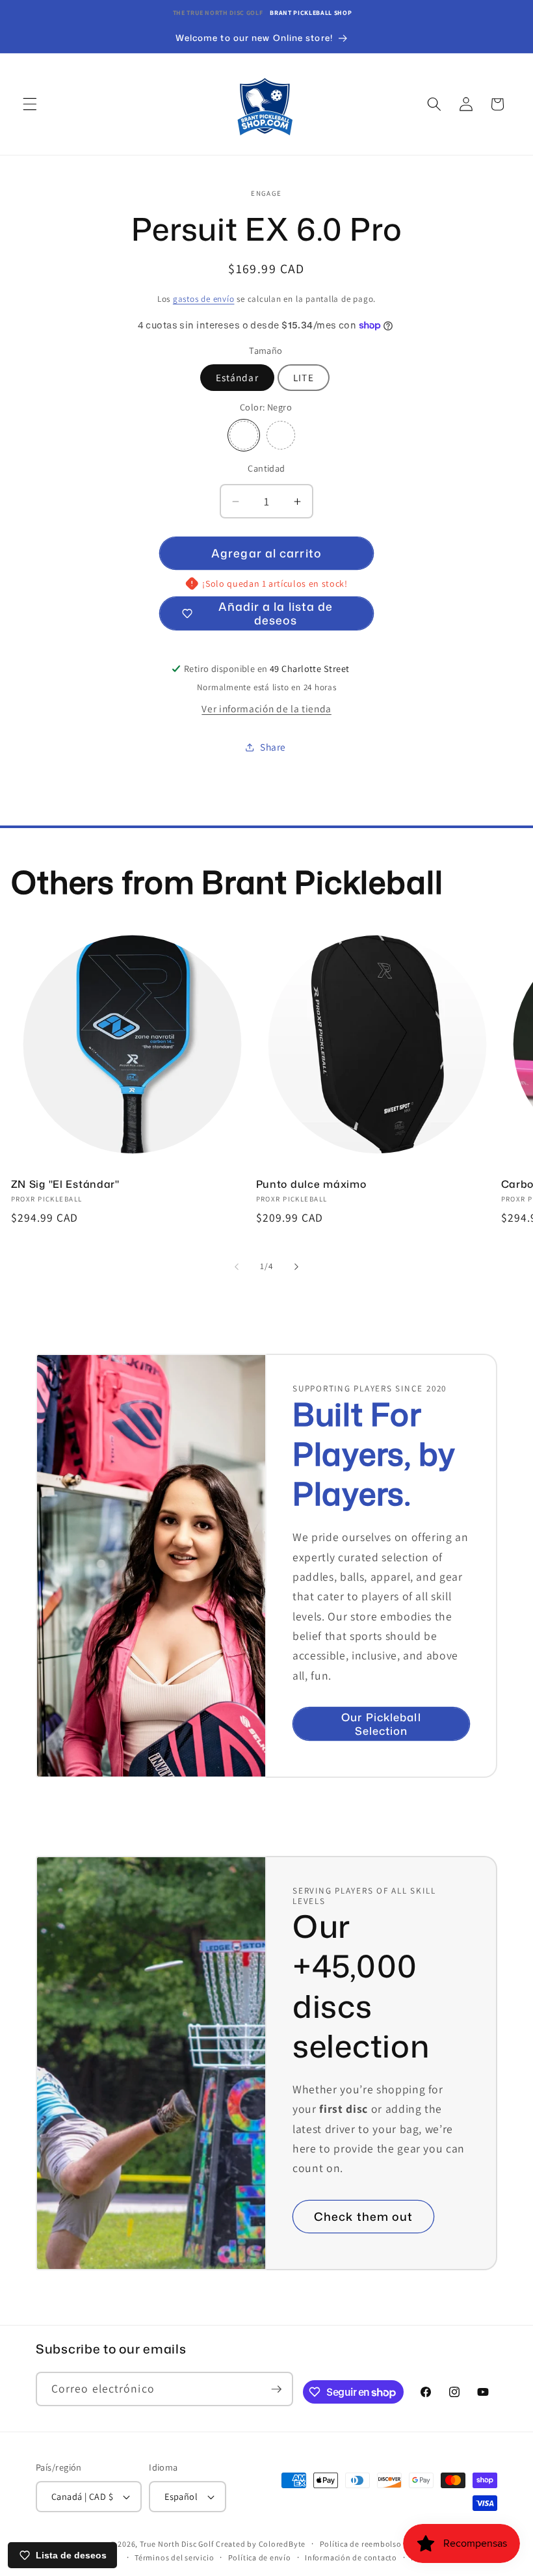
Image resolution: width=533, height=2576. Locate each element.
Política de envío (260, 2557)
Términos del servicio (174, 2557)
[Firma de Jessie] (281, 435)
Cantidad (266, 468)
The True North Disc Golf (218, 13)
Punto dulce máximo (311, 1185)
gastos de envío (204, 299)
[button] (30, 104)
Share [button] (273, 747)
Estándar (237, 377)
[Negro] (244, 435)
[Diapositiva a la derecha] (296, 1267)
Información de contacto (351, 2557)
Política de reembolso (361, 2544)
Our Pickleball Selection (381, 1724)
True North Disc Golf (176, 2544)
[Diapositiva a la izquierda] (237, 1267)
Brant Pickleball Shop (311, 13)
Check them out (363, 2217)
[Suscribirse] (276, 2389)
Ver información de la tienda (266, 708)
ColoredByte (282, 2544)
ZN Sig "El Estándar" (65, 1185)
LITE (303, 377)
